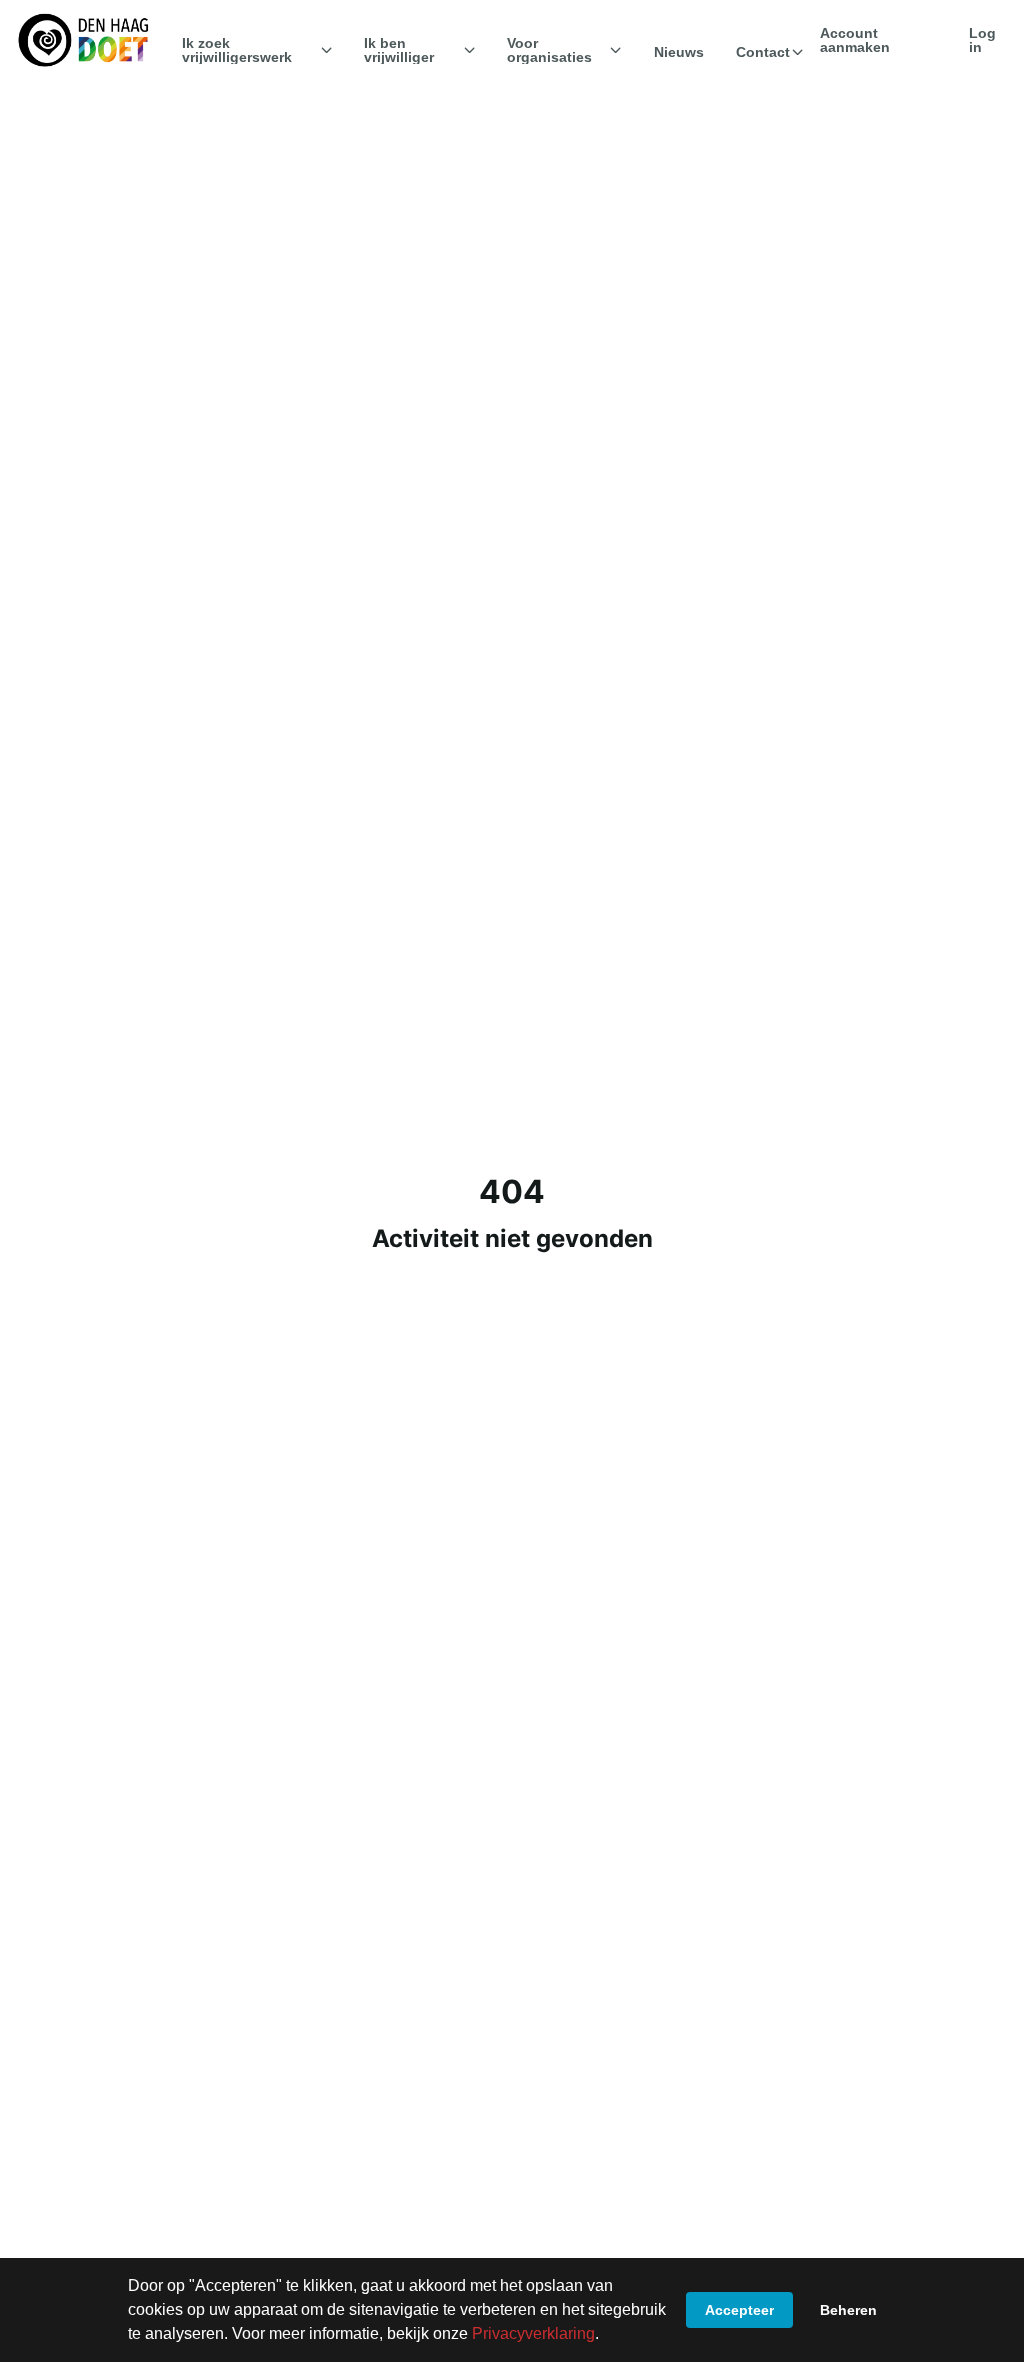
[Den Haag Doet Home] (83, 40)
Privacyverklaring (533, 2333)
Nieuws (679, 52)
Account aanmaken (855, 40)
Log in (982, 40)
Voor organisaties (549, 50)
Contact (763, 52)
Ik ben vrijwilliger (399, 50)
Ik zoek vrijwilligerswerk (237, 50)
